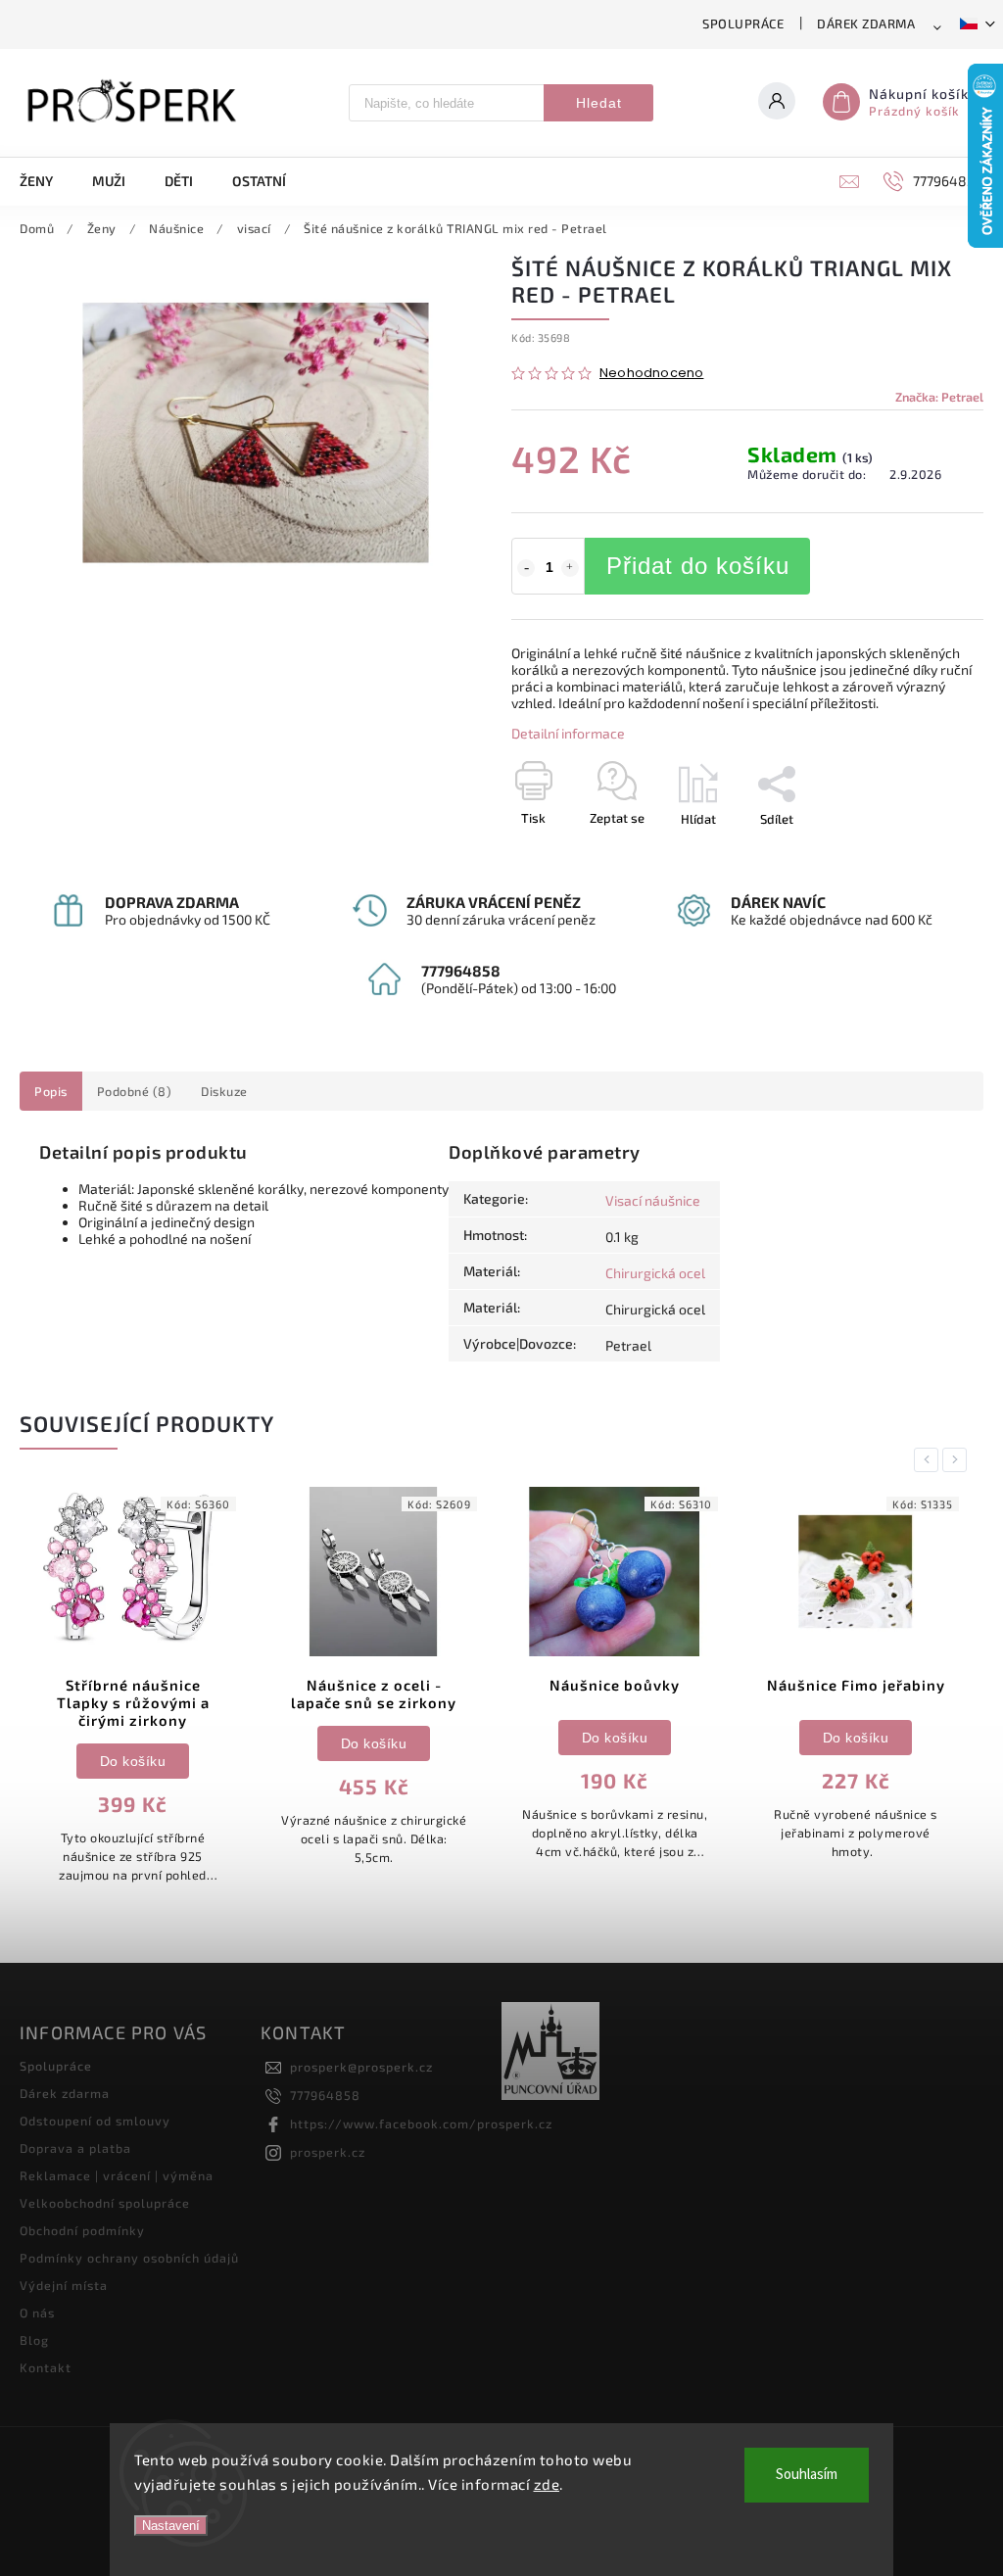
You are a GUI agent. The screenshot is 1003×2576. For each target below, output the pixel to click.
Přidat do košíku (698, 566)
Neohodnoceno (651, 374)
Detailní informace (568, 733)
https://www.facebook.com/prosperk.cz (421, 2123)
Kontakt (46, 2367)
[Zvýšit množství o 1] (570, 568)
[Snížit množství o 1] (526, 568)
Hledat (599, 103)
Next (958, 1460)
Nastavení (171, 2526)
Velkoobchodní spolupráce (105, 2203)
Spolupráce (743, 24)
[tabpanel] (133, 1687)
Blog (34, 2340)
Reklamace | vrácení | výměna (117, 2175)
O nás (37, 2313)
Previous (930, 1460)
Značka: (939, 397)
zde (547, 2484)
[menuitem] (46, 181)
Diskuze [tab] (224, 1091)
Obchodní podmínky (82, 2230)
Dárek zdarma (866, 24)
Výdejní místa (64, 2285)
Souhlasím (807, 2475)
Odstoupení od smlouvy (95, 2121)
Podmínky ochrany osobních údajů (129, 2258)
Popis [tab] (51, 1091)
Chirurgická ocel (655, 1273)
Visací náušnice (653, 1200)
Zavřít (922, 853)
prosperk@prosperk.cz (361, 2067)
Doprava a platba (75, 2148)
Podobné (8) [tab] (135, 1091)
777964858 (325, 2095)
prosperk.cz (328, 2152)
